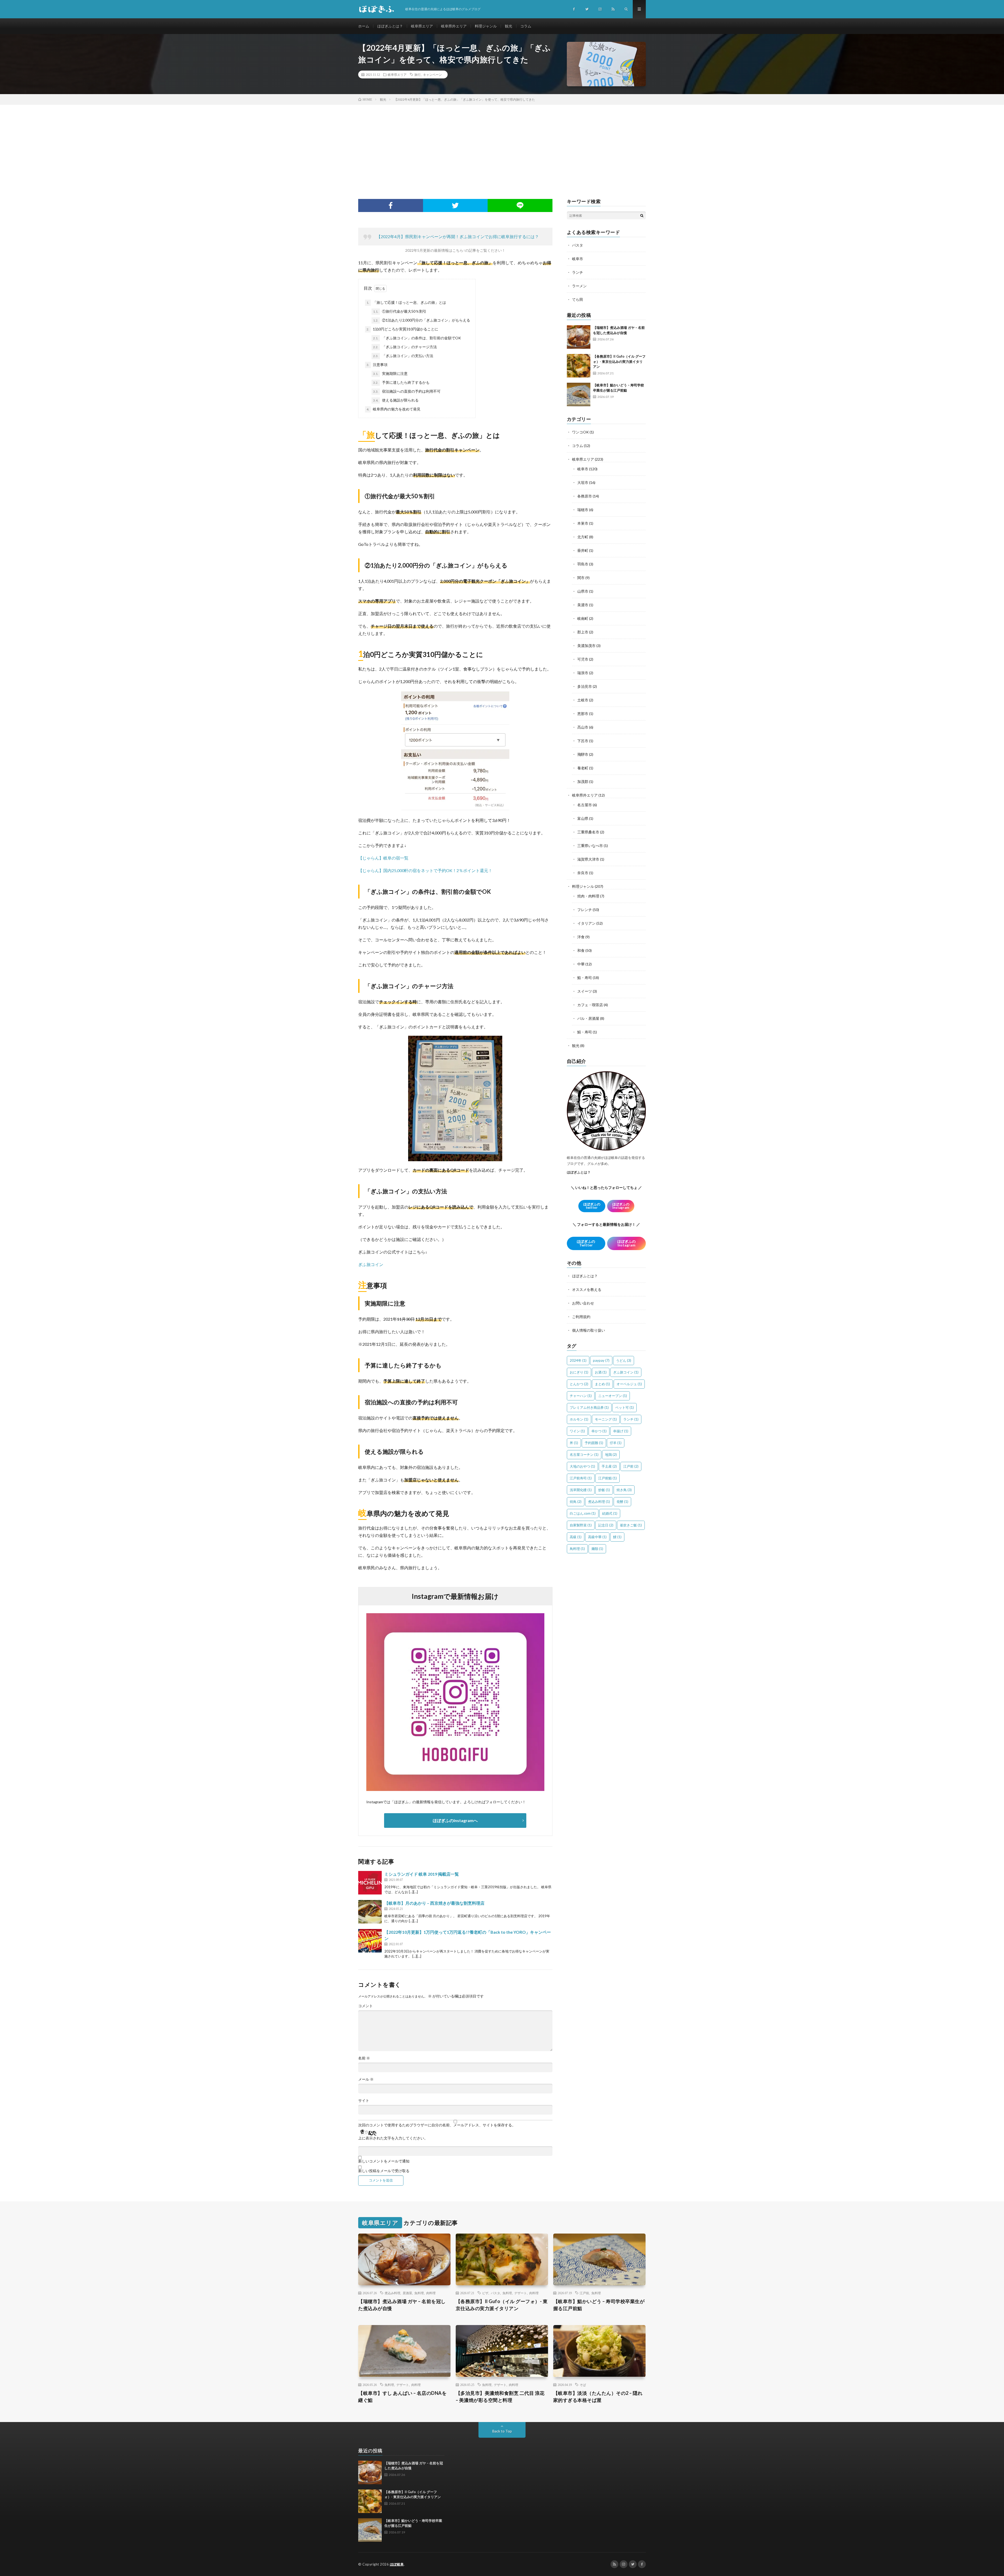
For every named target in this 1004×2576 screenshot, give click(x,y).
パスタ (578, 245)
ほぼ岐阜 (397, 2564)
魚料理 (419, 2293)
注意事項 (377, 365)
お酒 (601, 1372)
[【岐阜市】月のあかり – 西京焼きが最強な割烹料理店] (370, 1912)
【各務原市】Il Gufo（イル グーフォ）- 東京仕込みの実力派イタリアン (619, 361)
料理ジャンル (486, 26)
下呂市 (583, 741)
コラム (526, 26)
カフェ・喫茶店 (590, 1005)
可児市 (583, 659)
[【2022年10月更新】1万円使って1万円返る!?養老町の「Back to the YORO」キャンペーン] (370, 1941)
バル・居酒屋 (588, 1018)
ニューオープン (613, 1396)
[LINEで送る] (520, 205)
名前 (364, 2058)
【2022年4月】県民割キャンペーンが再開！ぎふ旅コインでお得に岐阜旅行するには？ (458, 236)
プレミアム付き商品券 (589, 1407)
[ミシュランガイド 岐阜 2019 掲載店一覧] (370, 1883)
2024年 (578, 1360)
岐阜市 (578, 259)
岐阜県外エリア (454, 26)
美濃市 (583, 605)
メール (366, 2079)
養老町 (583, 768)
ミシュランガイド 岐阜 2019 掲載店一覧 (422, 1874)
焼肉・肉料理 (588, 896)
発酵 (622, 1502)
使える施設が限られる (396, 400)
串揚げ (621, 1431)
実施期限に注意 (390, 373)
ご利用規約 (581, 1317)
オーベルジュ (629, 1384)
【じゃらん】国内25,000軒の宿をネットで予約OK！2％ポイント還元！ (425, 870)
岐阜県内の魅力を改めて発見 (393, 409)
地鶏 (611, 1455)
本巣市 (583, 523)
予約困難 (594, 1443)
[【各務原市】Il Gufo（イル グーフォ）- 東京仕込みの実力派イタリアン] (579, 366)
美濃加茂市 (586, 646)
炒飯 (604, 1490)
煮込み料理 (599, 1502)
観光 (509, 26)
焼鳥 (576, 1502)
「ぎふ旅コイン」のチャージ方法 (405, 347)
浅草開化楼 (581, 1490)
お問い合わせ (583, 1303)
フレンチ (585, 910)
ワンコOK (580, 432)
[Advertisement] (502, 144)
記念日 (606, 1525)
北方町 (583, 537)
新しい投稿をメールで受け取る (384, 2171)
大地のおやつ (582, 1466)
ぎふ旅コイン (371, 1264)
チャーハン (581, 1396)
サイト (364, 2100)
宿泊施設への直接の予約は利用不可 (407, 391)
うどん (624, 1360)
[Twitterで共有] (455, 205)
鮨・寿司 (585, 978)
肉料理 (431, 2293)
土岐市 (583, 700)
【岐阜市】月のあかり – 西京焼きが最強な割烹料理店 (434, 1903)
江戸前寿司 (581, 1478)
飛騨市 (583, 754)
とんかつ (579, 1384)
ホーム (364, 26)
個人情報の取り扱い (589, 1330)
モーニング (606, 1419)
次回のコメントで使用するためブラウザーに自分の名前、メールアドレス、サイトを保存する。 (437, 2125)
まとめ (602, 1384)
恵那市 (583, 714)
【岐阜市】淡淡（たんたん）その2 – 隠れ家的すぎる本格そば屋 (598, 2397)
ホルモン (579, 1419)
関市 (581, 578)
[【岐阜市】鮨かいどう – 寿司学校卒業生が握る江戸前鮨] (579, 394)
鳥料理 (577, 1549)
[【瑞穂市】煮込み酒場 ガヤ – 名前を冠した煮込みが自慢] (579, 337)
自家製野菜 (581, 1525)
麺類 (597, 1549)
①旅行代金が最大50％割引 (400, 311)
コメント (366, 2006)
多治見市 (585, 686)
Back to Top (502, 2431)
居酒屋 (407, 2293)
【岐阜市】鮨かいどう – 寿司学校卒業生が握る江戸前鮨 (599, 2305)
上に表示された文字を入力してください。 (393, 2138)
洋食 (581, 937)
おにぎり (579, 1372)
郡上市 (583, 632)
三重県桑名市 (588, 832)
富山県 (583, 818)
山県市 (583, 591)
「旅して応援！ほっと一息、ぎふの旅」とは (406, 302)
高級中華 (597, 1537)
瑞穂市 (583, 510)
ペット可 (624, 1407)
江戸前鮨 (607, 1478)
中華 (581, 964)
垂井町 (583, 550)
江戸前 (631, 1466)
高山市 (583, 727)
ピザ (485, 2293)
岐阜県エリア (422, 26)
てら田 (578, 299)
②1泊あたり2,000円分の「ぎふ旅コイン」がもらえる (422, 320)
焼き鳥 (624, 1490)
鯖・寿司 (585, 1032)
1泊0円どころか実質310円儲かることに (402, 329)
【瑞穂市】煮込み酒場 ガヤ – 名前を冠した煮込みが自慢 (402, 2305)
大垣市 (583, 482)
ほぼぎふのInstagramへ (455, 1820)
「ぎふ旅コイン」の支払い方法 (403, 356)
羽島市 (583, 564)
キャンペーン (432, 75)
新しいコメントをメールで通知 (384, 2161)
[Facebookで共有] (391, 205)
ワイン (577, 1431)
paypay (601, 1360)
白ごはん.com (583, 1513)
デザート (521, 2293)
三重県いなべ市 (590, 846)
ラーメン (579, 286)
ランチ (578, 272)
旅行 (418, 75)
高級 (576, 1537)
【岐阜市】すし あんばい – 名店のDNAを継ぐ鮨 (402, 2397)
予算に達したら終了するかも (401, 382)
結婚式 (610, 1513)
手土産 (609, 1466)
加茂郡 (583, 782)
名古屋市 (585, 805)
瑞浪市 (583, 673)
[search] (642, 215)
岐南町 (583, 618)
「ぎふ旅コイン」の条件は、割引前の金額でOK (417, 338)
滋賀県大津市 (588, 859)
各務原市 (585, 496)
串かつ (599, 1431)
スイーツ (585, 991)
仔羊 (616, 1443)
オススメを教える (587, 1289)
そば (583, 2385)
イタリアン (586, 923)
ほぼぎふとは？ (390, 26)
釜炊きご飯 (631, 1525)
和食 (581, 950)
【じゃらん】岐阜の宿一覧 (383, 858)
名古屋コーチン (584, 1455)
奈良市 (583, 873)
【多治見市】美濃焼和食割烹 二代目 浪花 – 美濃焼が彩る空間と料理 (500, 2397)
